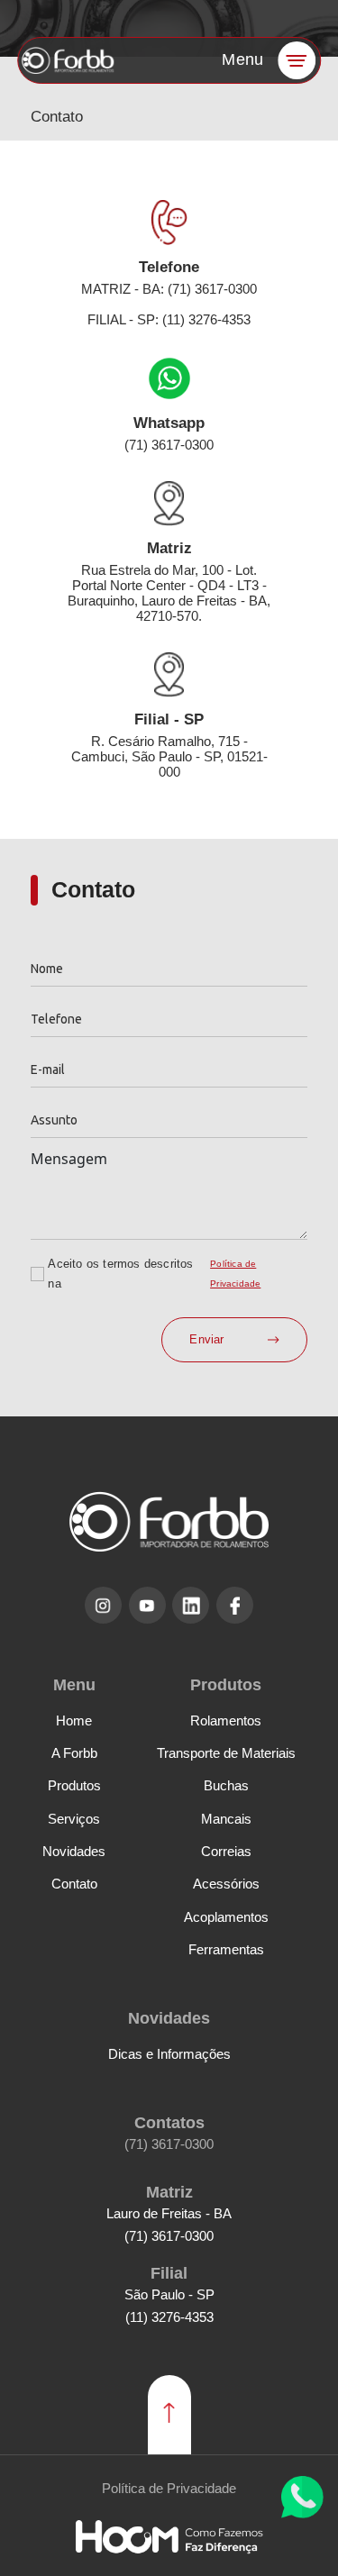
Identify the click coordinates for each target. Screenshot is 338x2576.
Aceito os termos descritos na (120, 1274)
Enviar (206, 1339)
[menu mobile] (297, 60)
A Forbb (74, 1753)
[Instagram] (103, 1605)
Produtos (74, 1785)
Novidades (74, 1851)
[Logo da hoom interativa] (169, 2537)
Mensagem (69, 1159)
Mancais (226, 1819)
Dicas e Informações (169, 2054)
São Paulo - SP (169, 2294)
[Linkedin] (191, 1605)
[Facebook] (235, 1605)
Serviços (74, 1819)
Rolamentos (226, 1720)
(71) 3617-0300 (169, 2144)
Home (74, 1720)
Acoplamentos (226, 1917)
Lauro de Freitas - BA (169, 2213)
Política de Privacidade (235, 1274)
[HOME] (69, 60)
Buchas (226, 1785)
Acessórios (226, 1884)
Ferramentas (226, 1949)
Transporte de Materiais (226, 1753)
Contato (74, 1884)
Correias (226, 1851)
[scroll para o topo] (169, 2415)
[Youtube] (147, 1605)
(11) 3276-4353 (169, 2317)
